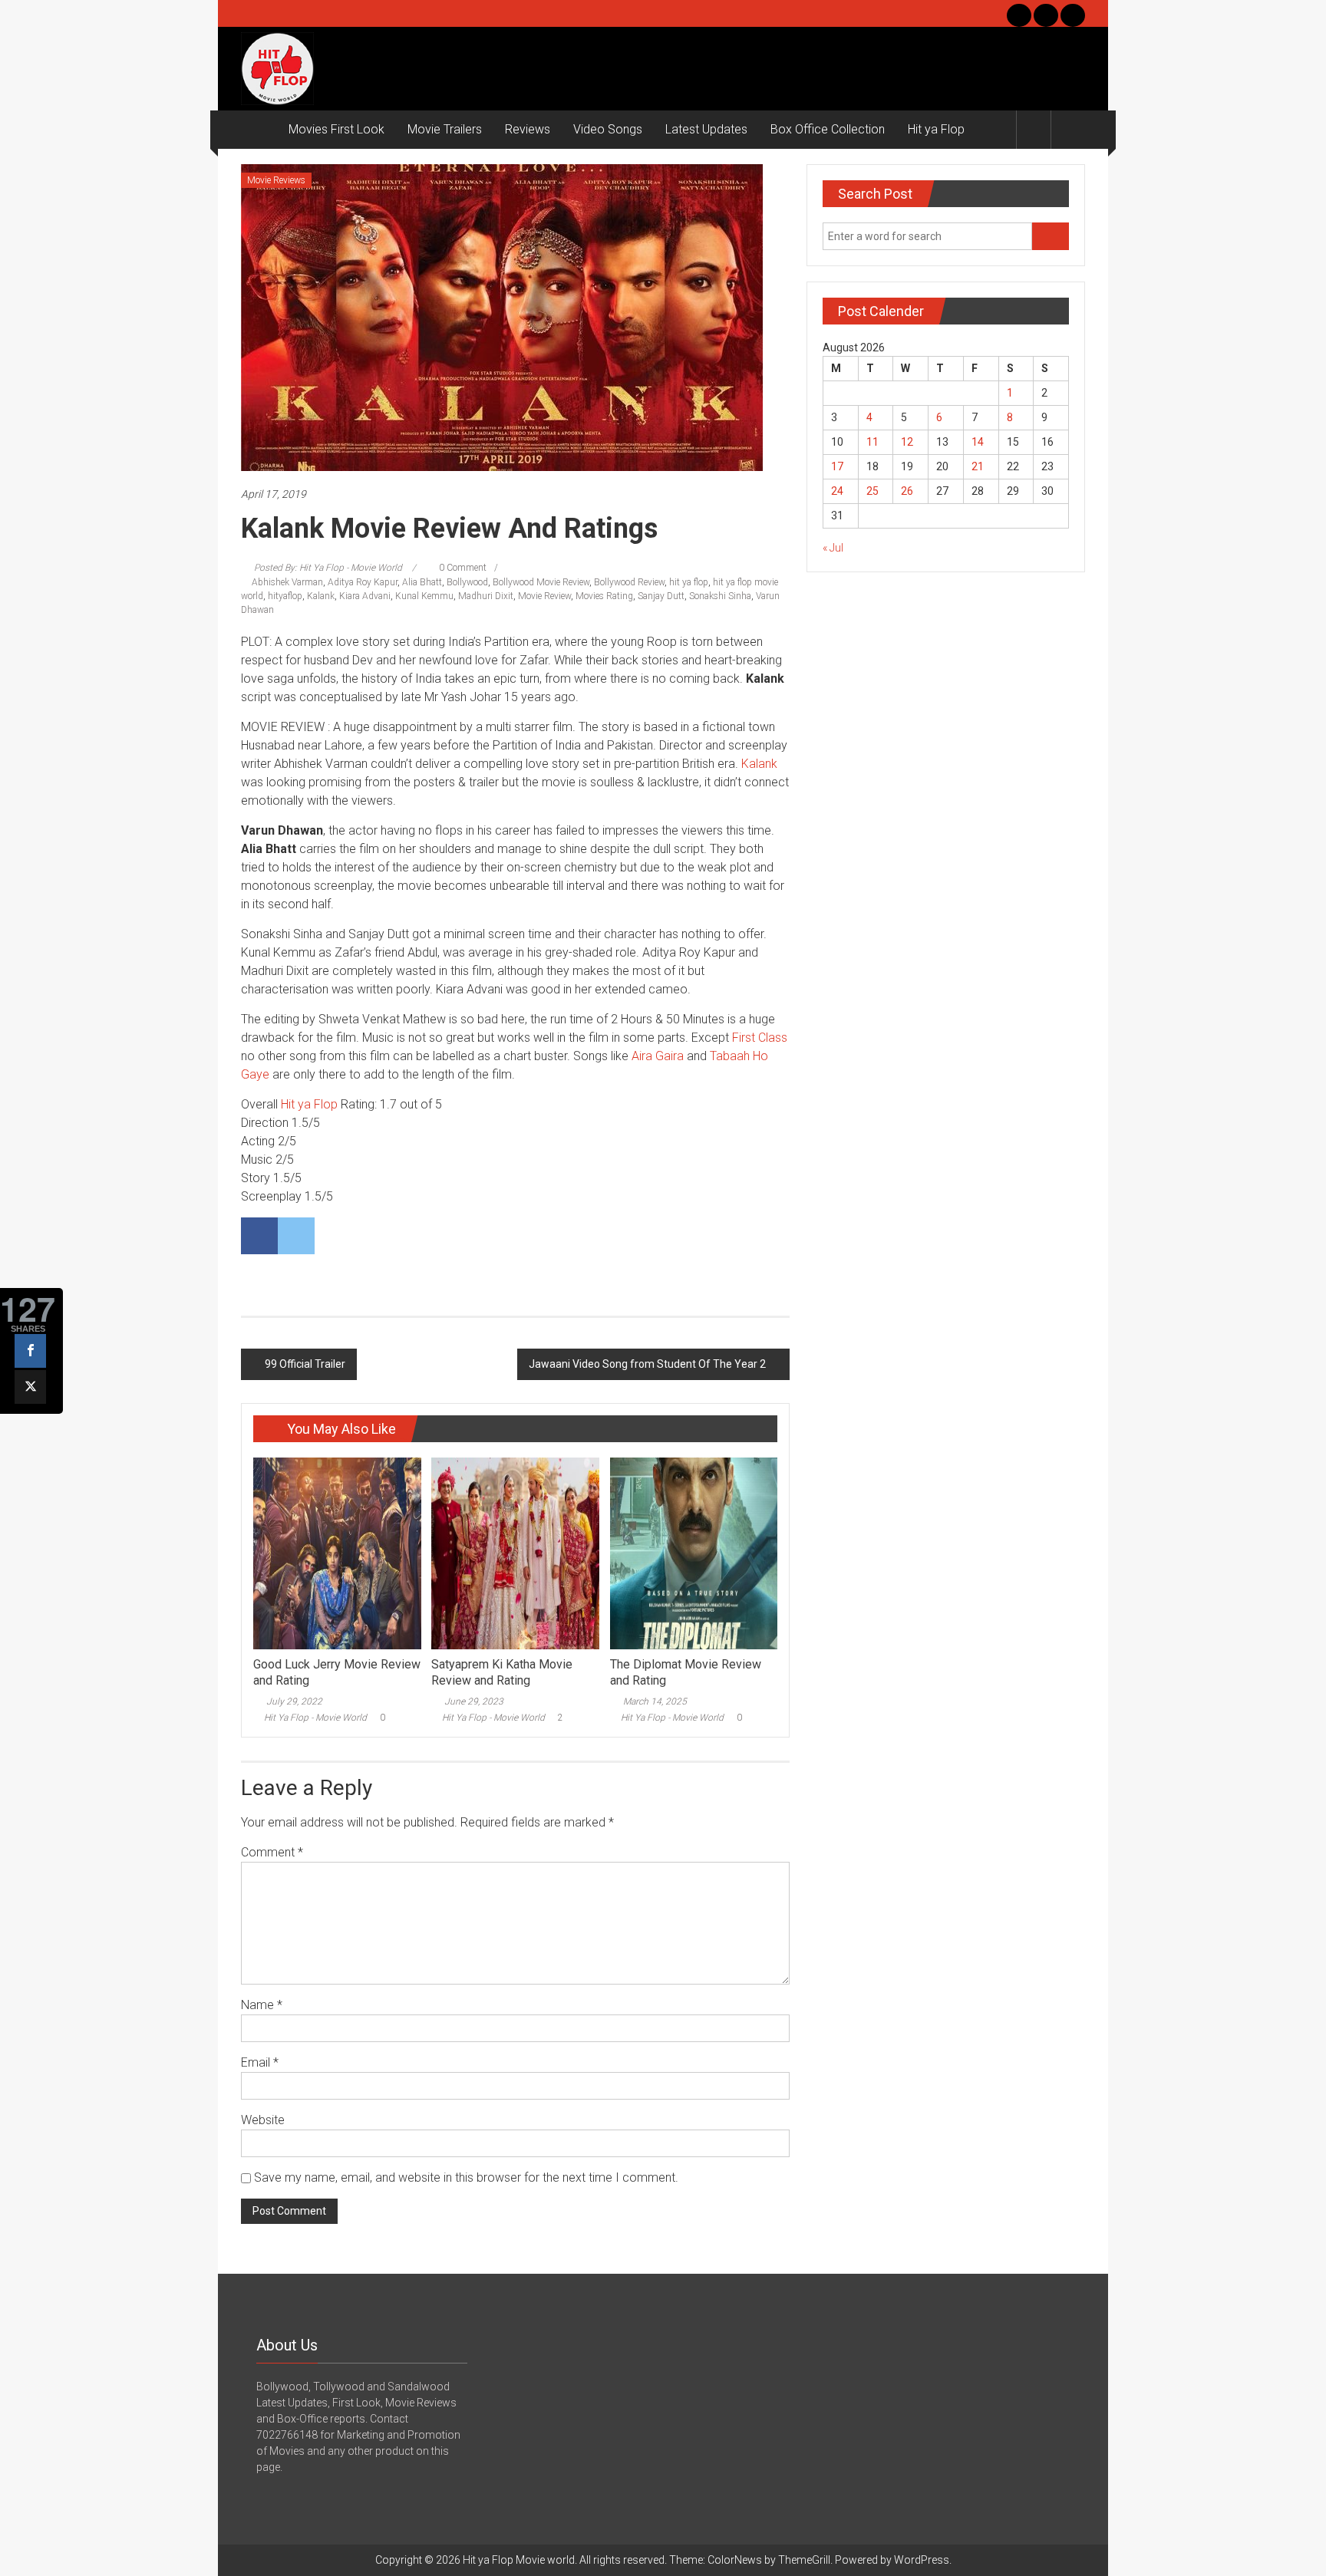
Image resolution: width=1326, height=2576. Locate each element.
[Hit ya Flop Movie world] (259, 130)
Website (263, 2120)
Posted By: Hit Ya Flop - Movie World (328, 568)
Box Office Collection (828, 129)
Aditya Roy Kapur (363, 582)
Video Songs (608, 129)
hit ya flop (689, 582)
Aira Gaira (658, 1056)
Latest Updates (706, 129)
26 (907, 491)
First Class (760, 1038)
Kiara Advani (365, 596)
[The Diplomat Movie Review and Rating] (694, 1553)
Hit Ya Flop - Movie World (315, 1718)
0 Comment (462, 568)
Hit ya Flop (936, 129)
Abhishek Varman (287, 582)
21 (978, 466)
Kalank (321, 596)
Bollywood (467, 582)
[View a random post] (1068, 129)
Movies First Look (336, 129)
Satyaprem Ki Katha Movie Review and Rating (502, 1672)
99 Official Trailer (305, 1364)
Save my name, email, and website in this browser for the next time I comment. (466, 2177)
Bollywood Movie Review (541, 582)
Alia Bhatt (422, 582)
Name (262, 2005)
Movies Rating (604, 596)
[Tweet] (30, 1387)
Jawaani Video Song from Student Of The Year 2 (647, 1364)
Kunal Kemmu (424, 596)
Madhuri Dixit (486, 596)
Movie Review (544, 596)
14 (978, 442)
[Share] (30, 1351)
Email (260, 2062)
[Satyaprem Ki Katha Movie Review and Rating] (515, 1553)
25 (872, 491)
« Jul (833, 548)
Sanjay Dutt (661, 596)
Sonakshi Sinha (720, 596)
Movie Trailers (445, 129)
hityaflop (285, 596)
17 (837, 466)
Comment (272, 1852)
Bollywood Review (629, 582)
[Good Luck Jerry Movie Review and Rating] (337, 1553)
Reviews (528, 129)
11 (872, 442)
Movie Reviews (276, 180)
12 (907, 442)
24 (837, 491)
